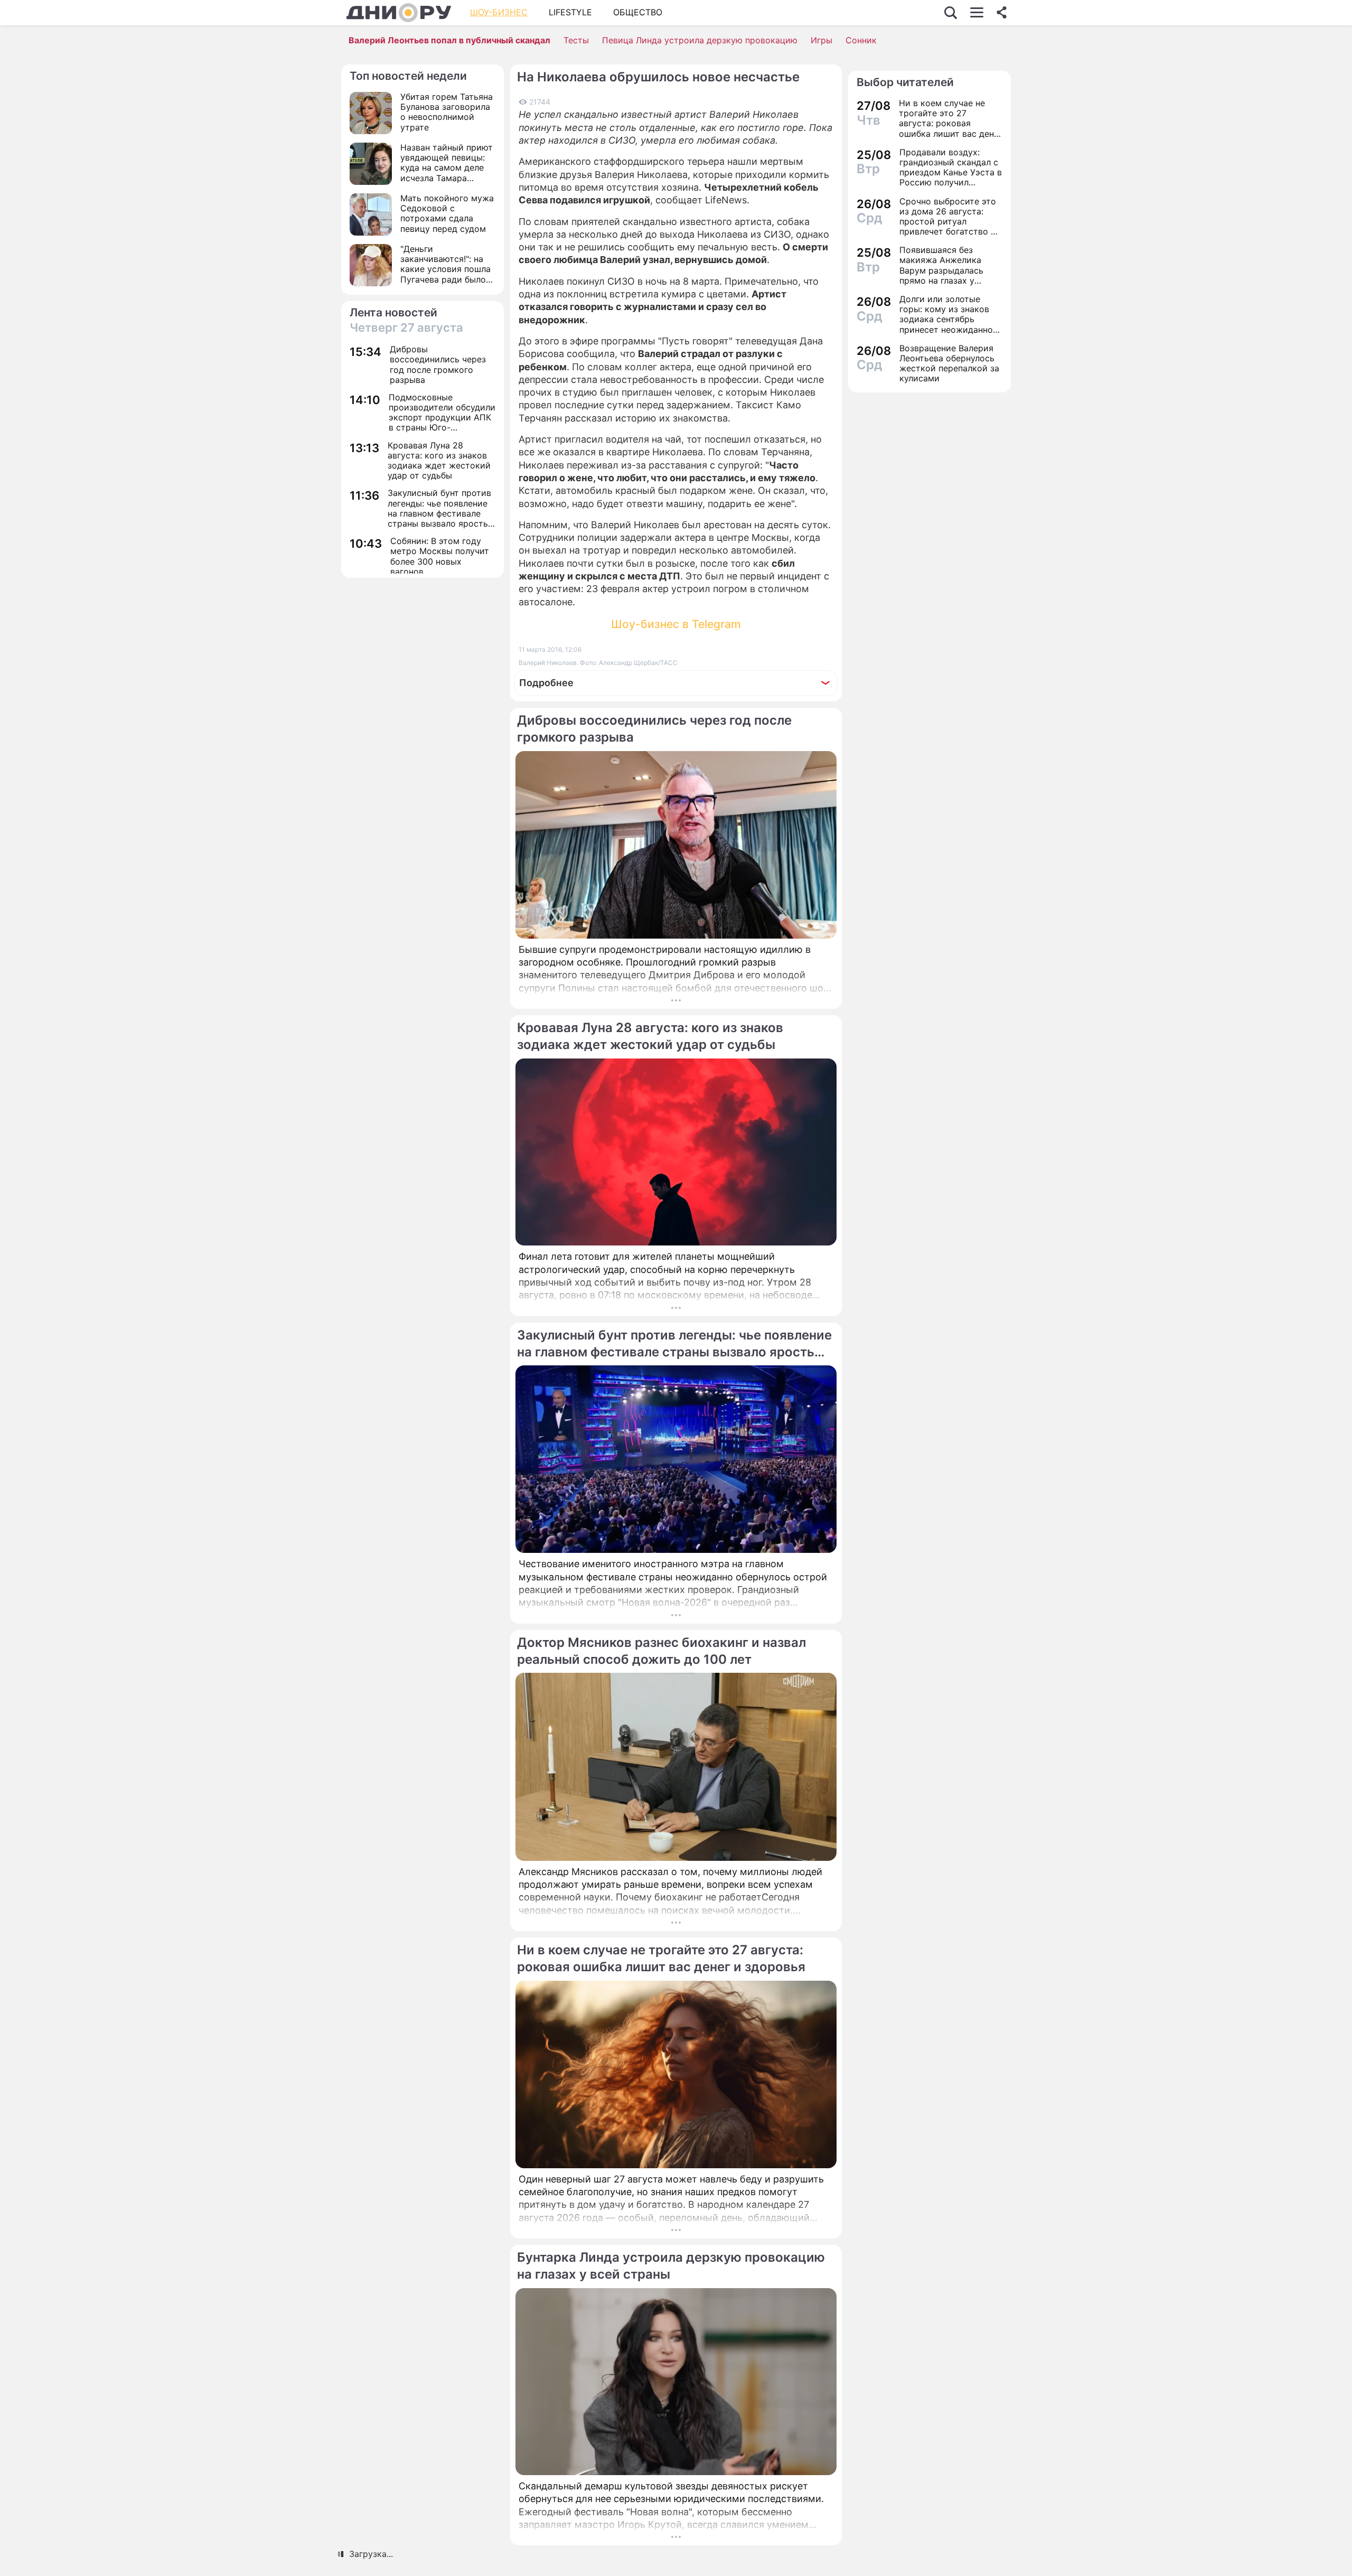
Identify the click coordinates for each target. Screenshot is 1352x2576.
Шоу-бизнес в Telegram (676, 624)
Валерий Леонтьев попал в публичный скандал (449, 40)
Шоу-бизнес (499, 12)
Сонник (861, 40)
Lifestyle (570, 12)
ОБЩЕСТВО (638, 12)
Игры (821, 40)
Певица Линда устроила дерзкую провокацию (700, 40)
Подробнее (546, 683)
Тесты (576, 40)
